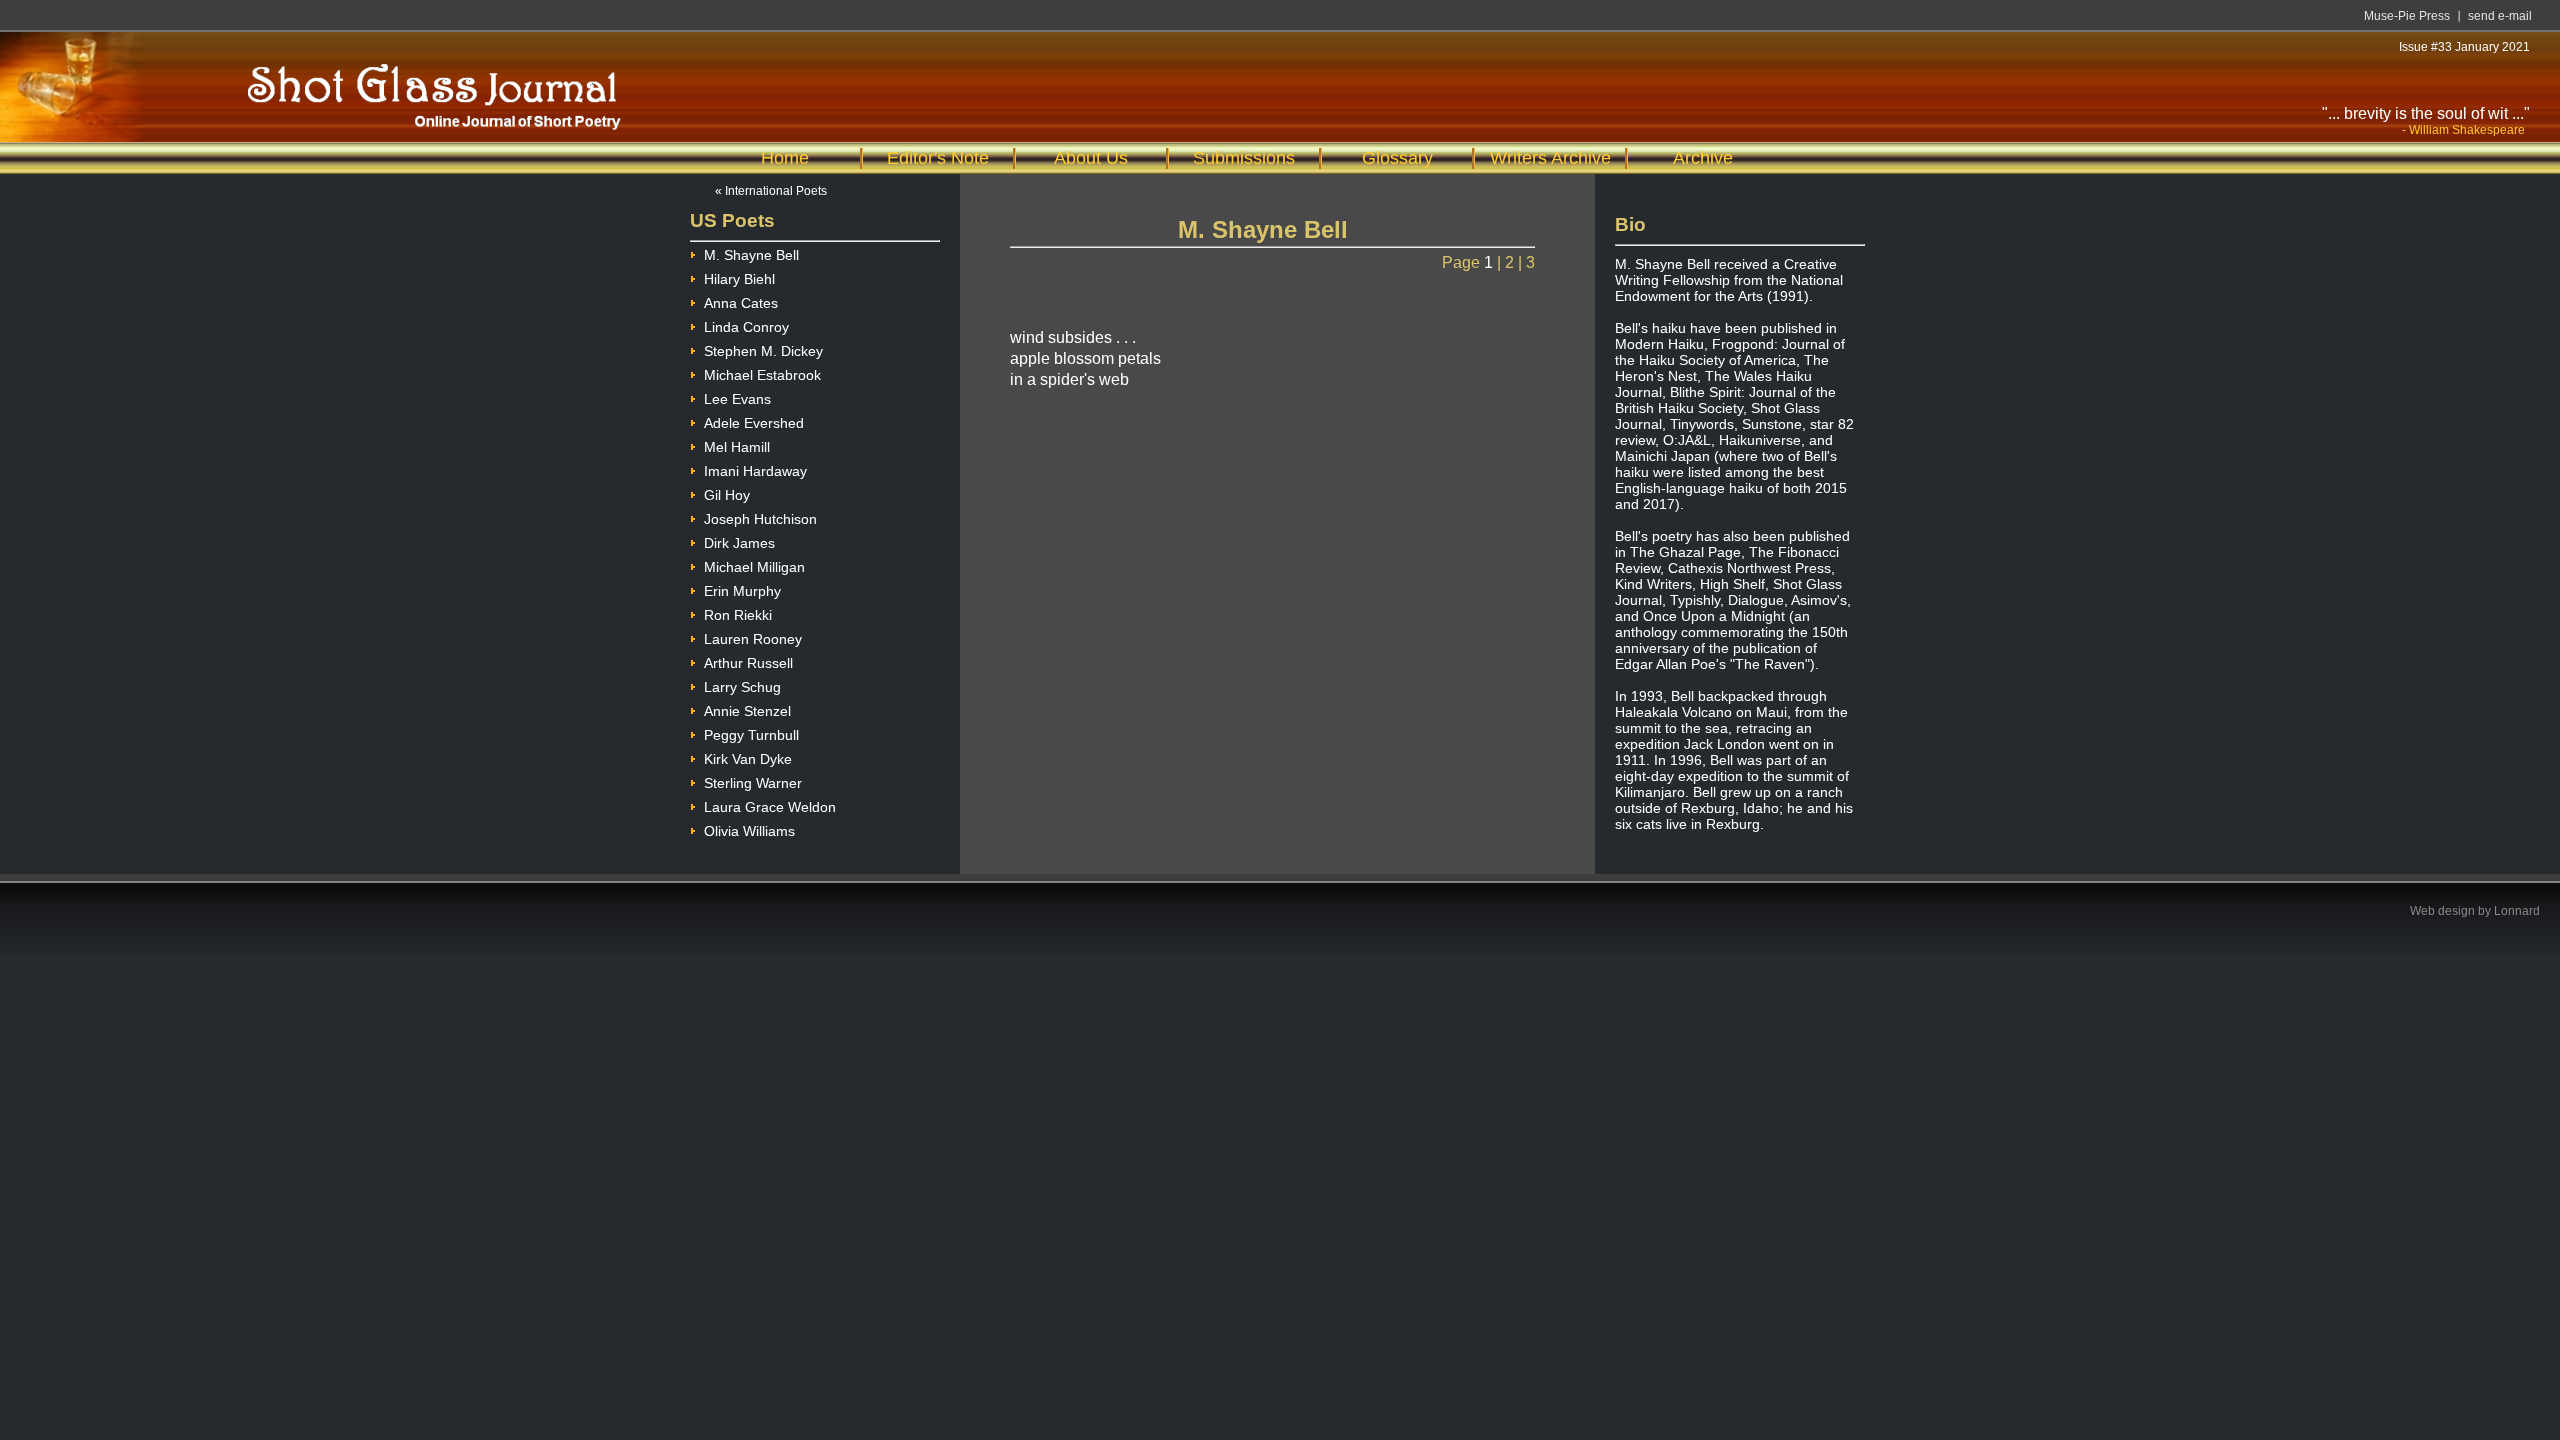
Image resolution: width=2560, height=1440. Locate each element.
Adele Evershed (754, 423)
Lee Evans (737, 399)
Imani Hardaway (755, 471)
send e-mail (2500, 16)
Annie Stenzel (747, 711)
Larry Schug (742, 687)
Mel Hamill (737, 447)
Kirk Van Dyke (748, 759)
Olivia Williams (749, 831)
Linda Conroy (746, 327)
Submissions (1244, 158)
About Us (1091, 158)
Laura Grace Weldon (770, 807)
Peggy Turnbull (751, 735)
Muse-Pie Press (2407, 16)
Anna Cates (741, 303)
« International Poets (771, 191)
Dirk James (739, 543)
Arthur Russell (748, 663)
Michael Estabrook (762, 375)
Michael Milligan (754, 567)
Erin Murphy (742, 591)
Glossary (1397, 158)
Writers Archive (1550, 158)
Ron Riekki (738, 615)
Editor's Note (938, 158)
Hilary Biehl (739, 279)
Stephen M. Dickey (763, 351)
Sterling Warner (753, 783)
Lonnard (2517, 911)
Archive (1703, 158)
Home (785, 158)
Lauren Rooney (753, 639)
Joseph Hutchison (760, 519)
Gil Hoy (727, 495)
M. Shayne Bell (751, 255)
